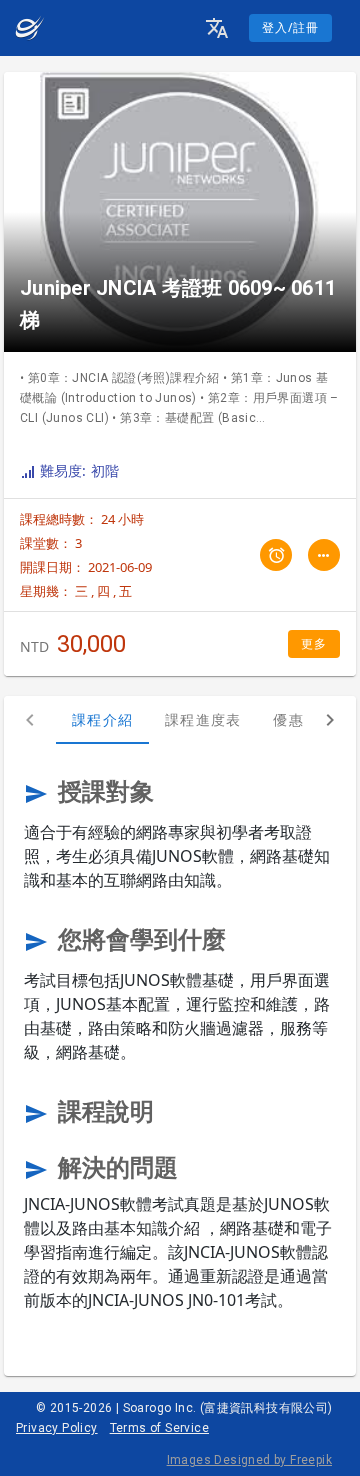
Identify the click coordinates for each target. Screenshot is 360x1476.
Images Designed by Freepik (249, 1460)
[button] (217, 28)
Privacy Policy (57, 1428)
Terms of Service (159, 1428)
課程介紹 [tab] (102, 719)
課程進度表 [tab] (203, 719)
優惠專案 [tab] (303, 719)
